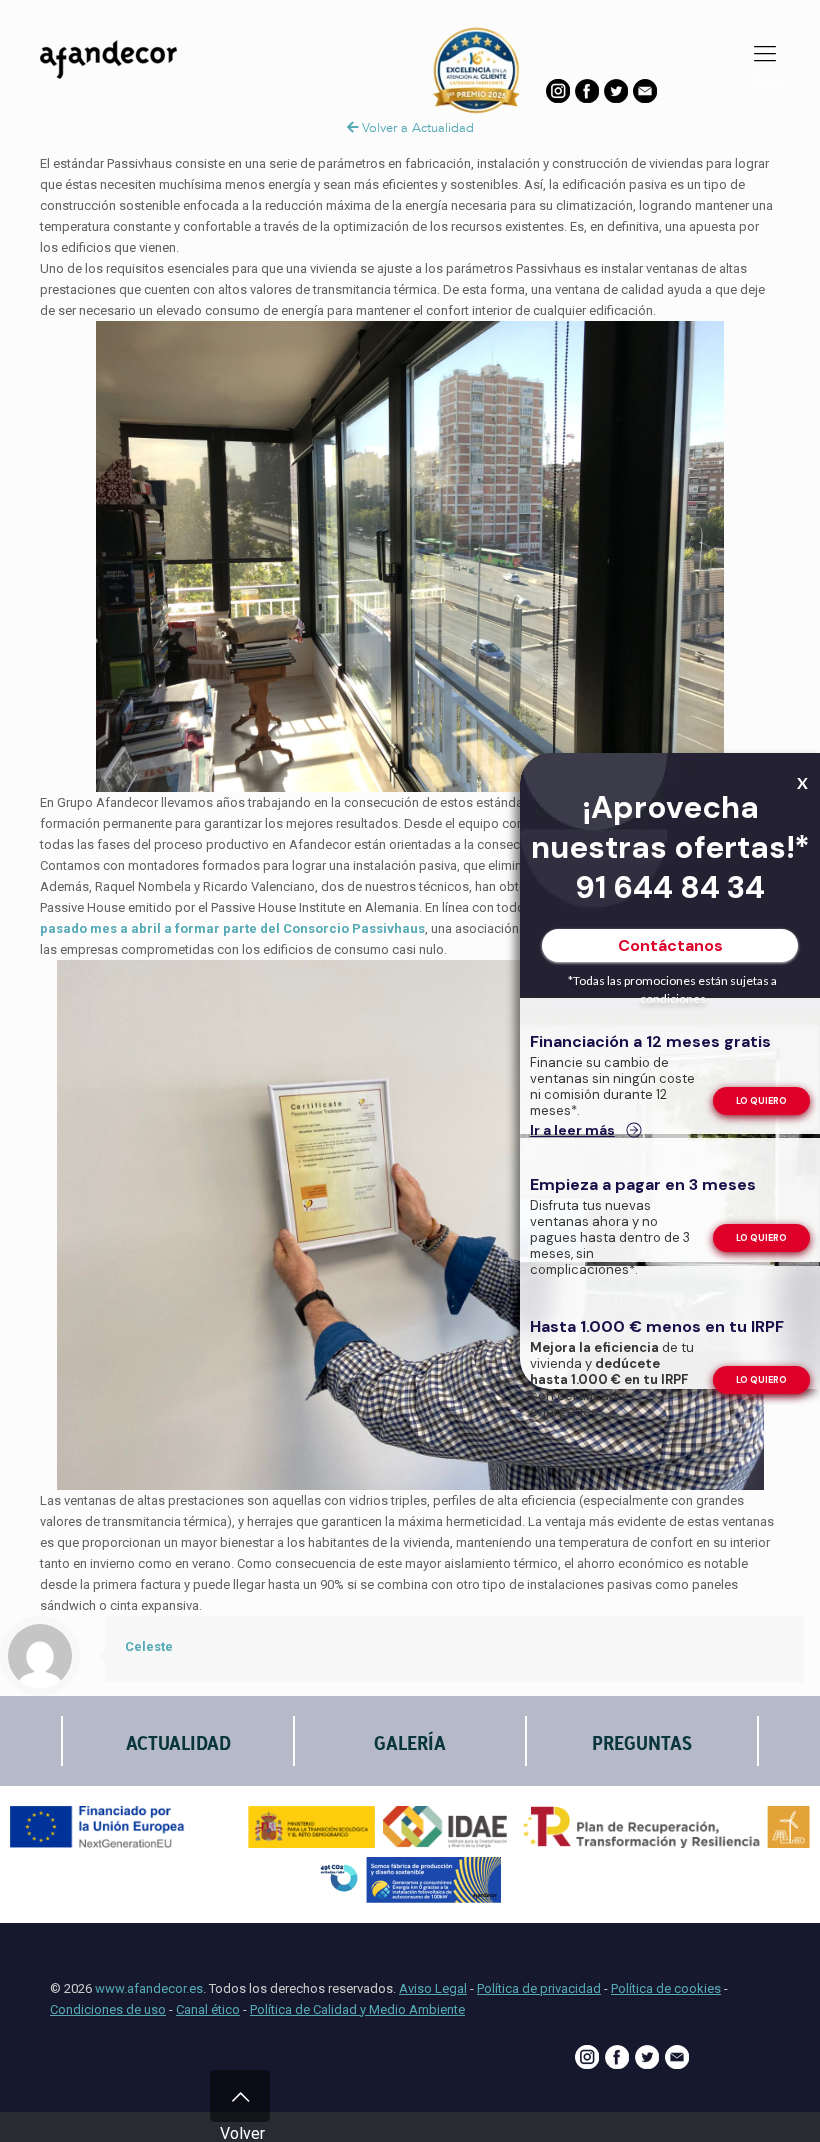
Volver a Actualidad (416, 128)
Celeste (149, 1646)
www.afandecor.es (149, 1988)
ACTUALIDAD (178, 1743)
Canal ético (208, 2009)
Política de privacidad (539, 1988)
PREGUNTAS (642, 1743)
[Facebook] (587, 98)
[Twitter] (616, 98)
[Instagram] (558, 98)
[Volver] (240, 2096)
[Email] (645, 98)
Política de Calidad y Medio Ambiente (357, 2009)
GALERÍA (410, 1743)
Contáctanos (670, 945)
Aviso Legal (433, 1988)
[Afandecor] (130, 85)
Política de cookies (666, 1988)
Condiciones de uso (108, 2009)
